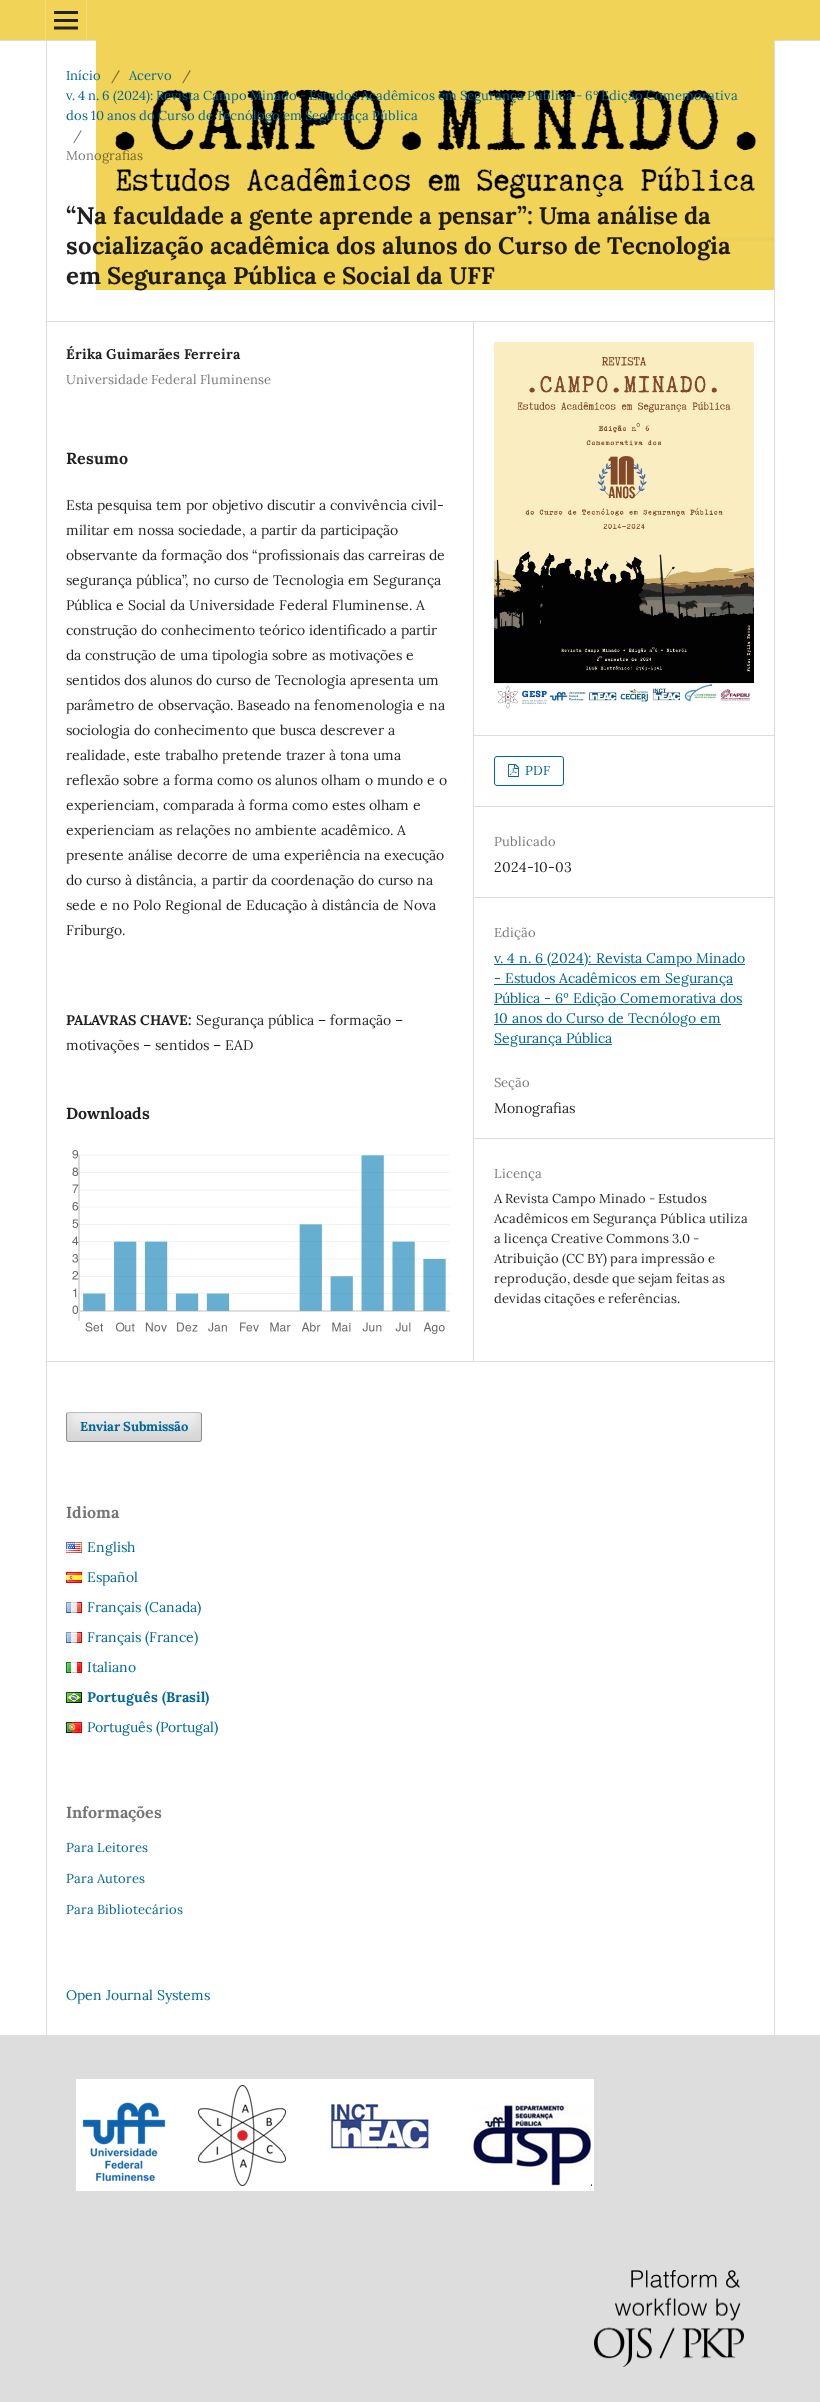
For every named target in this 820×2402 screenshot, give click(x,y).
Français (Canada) (144, 1607)
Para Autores (105, 1878)
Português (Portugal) (152, 1727)
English (111, 1547)
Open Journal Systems (138, 1995)
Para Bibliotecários (124, 1909)
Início (83, 75)
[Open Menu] (66, 20)
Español (112, 1577)
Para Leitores (107, 1847)
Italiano (111, 1667)
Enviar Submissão (134, 1426)
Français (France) (142, 1637)
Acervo (150, 75)
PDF (536, 770)
